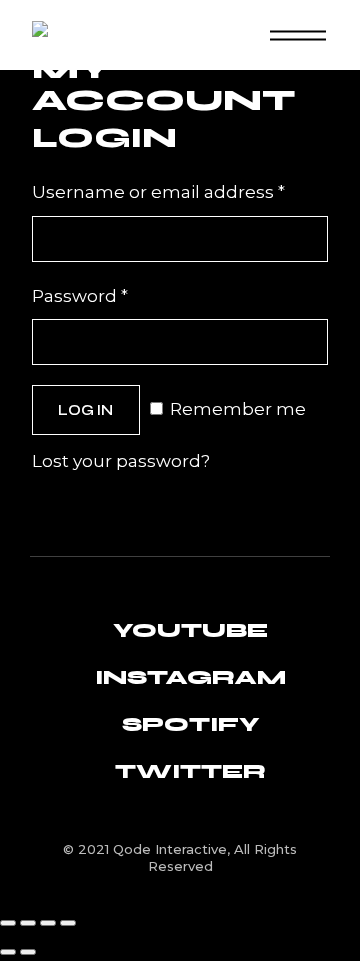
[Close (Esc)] (68, 923)
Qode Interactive (170, 849)
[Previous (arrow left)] (8, 952)
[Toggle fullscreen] (28, 923)
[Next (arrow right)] (28, 952)
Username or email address (179, 190)
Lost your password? (121, 461)
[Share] (48, 923)
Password (120, 294)
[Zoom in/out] (8, 923)
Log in (85, 410)
